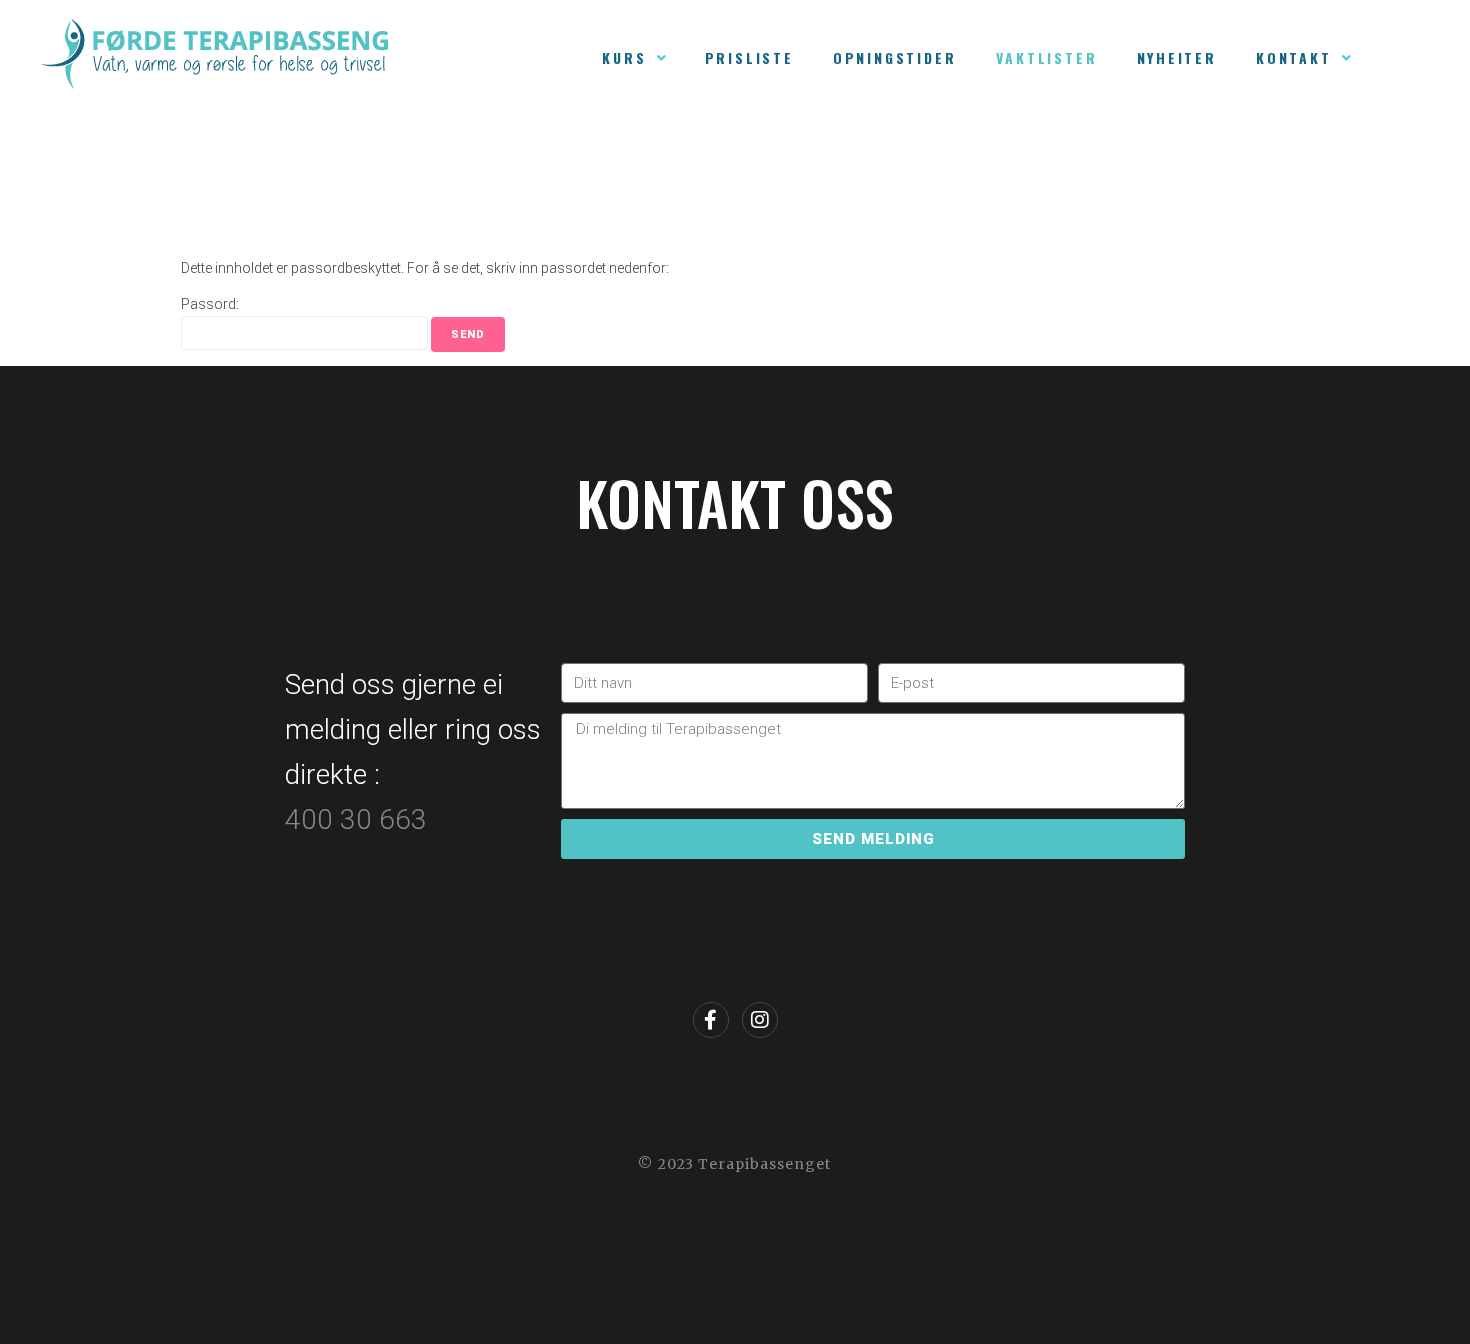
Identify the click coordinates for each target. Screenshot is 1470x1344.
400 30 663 (359, 819)
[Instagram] (760, 1020)
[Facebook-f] (711, 1020)
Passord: (210, 304)
